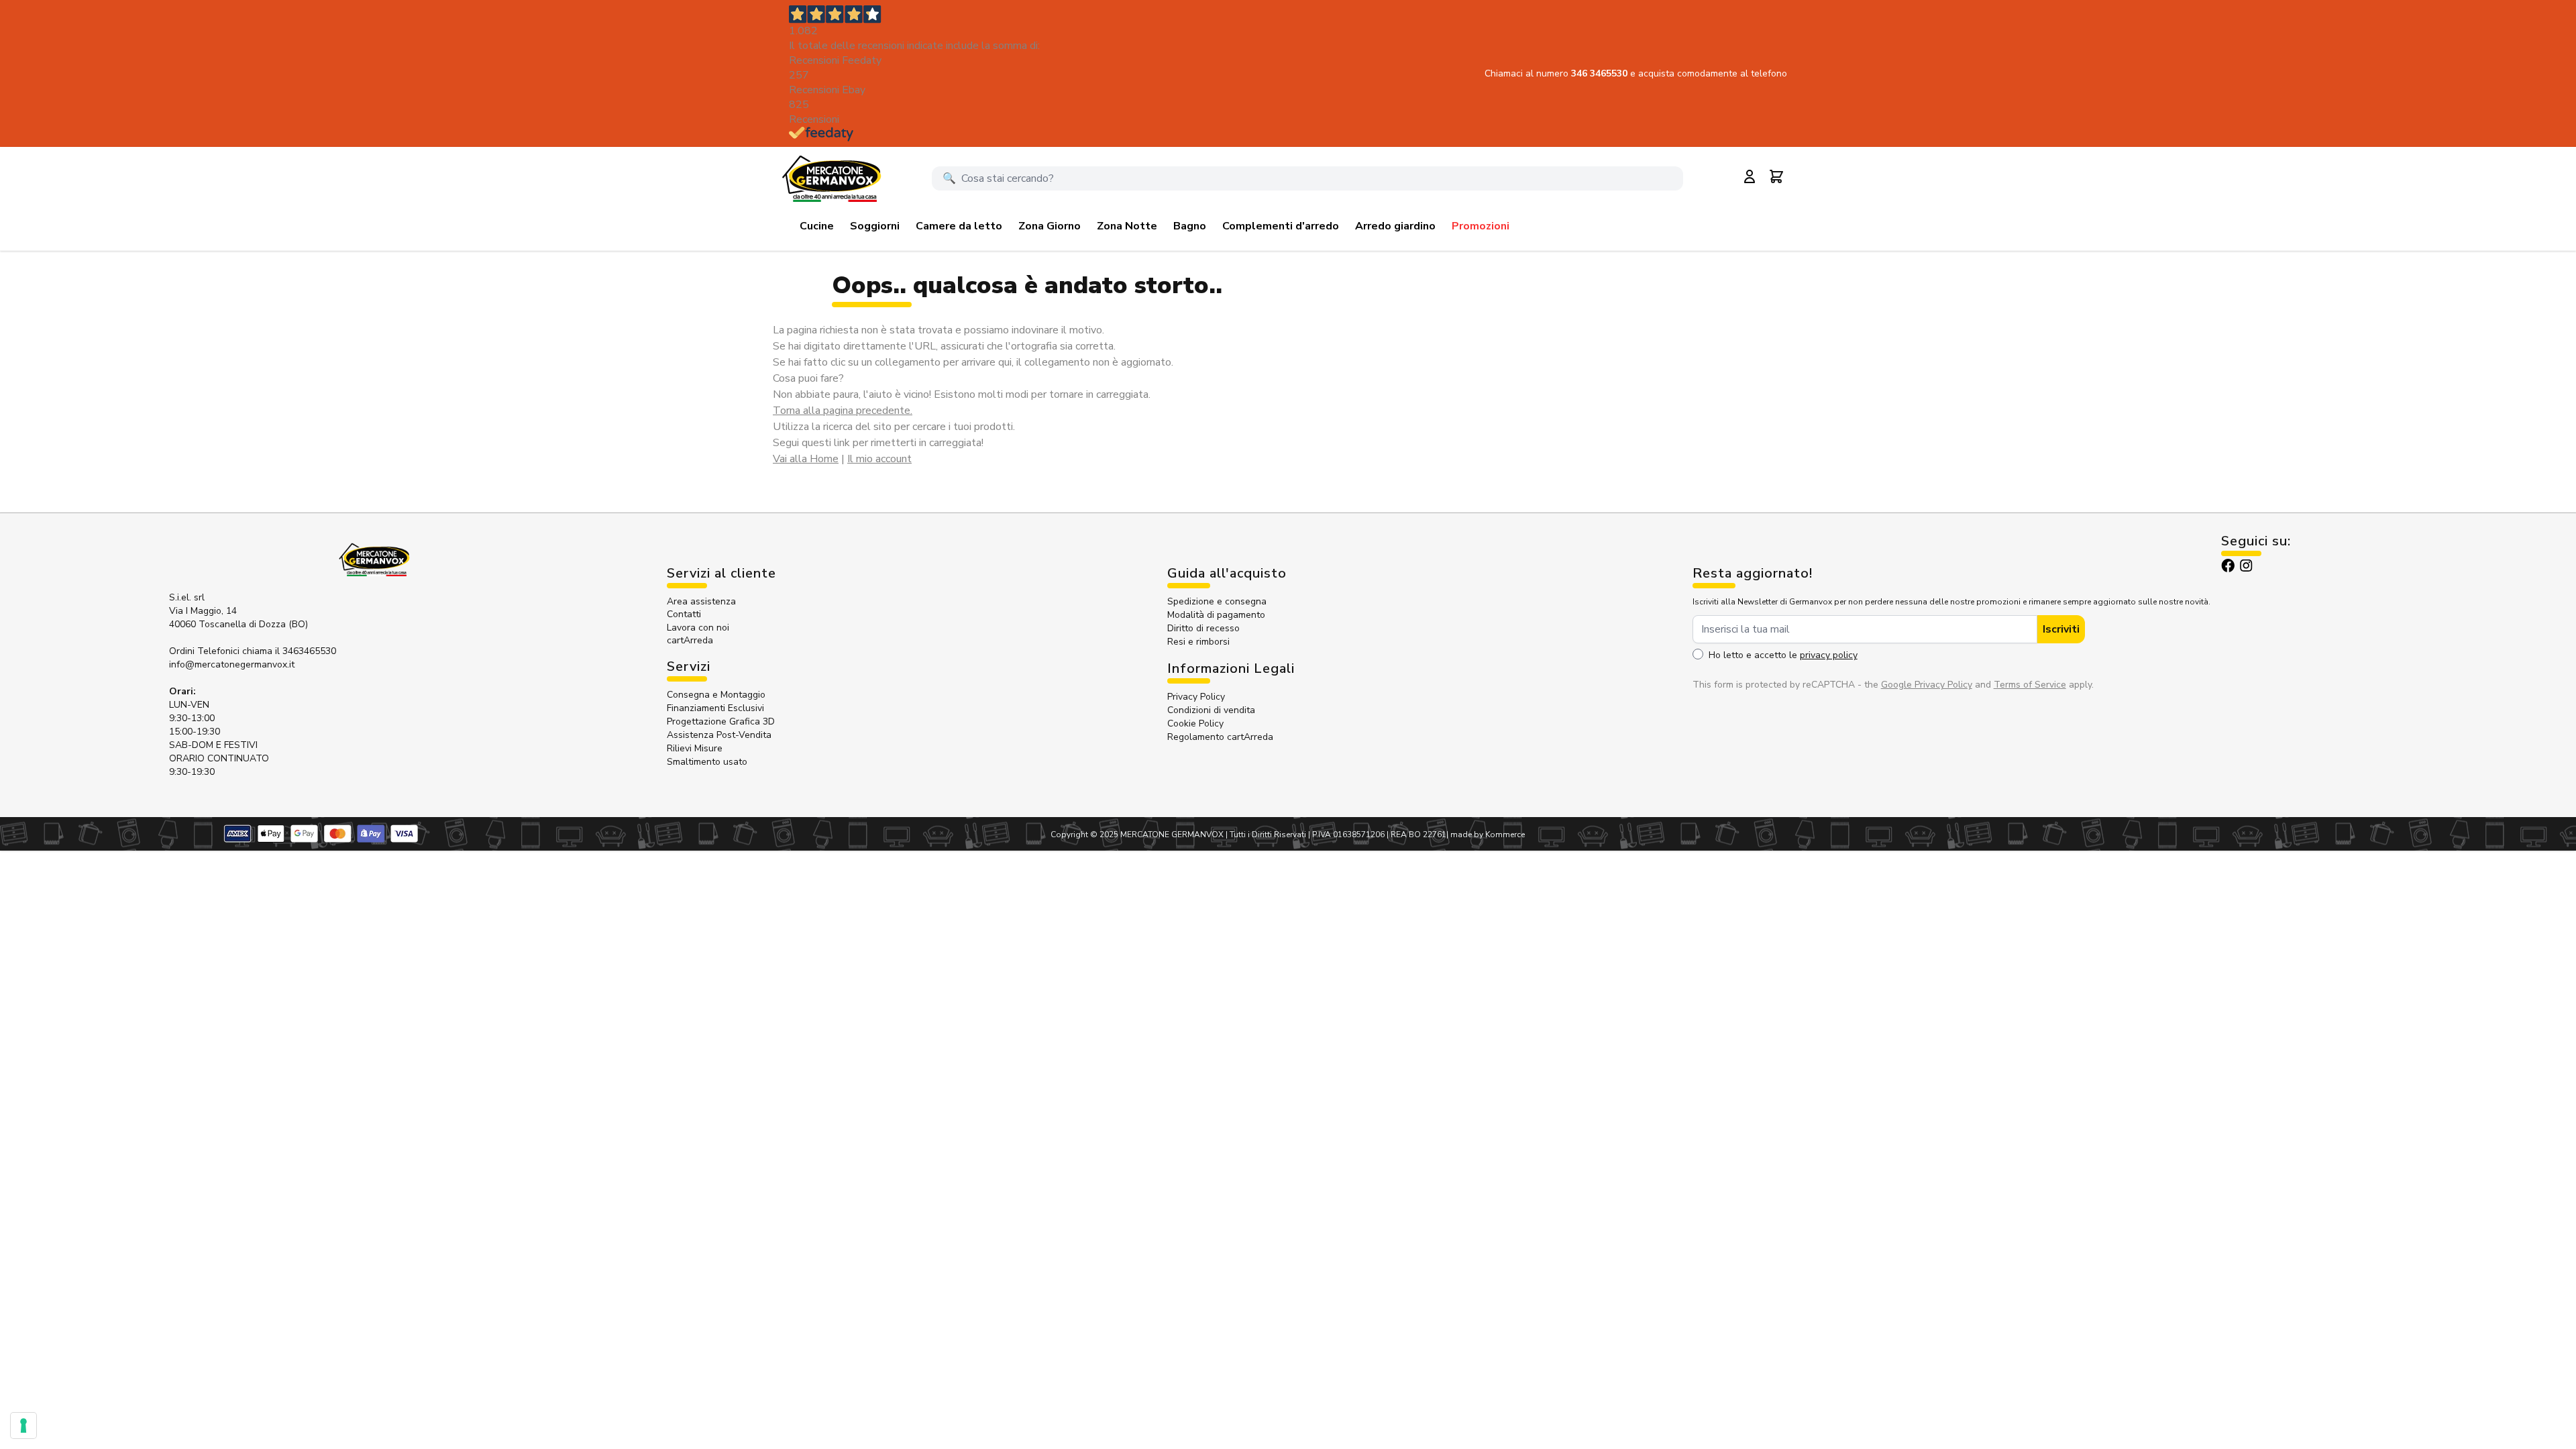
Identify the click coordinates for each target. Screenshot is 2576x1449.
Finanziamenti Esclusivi (715, 708)
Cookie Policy (1195, 723)
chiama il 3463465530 (289, 651)
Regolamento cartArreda (1220, 737)
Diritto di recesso (1203, 628)
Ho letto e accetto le (1783, 655)
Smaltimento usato (707, 762)
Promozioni (1481, 226)
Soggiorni (875, 226)
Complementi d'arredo (1281, 226)
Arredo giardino (1395, 226)
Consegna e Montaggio (716, 695)
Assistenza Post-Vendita (719, 735)
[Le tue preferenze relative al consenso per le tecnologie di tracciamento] (23, 1426)
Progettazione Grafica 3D (721, 721)
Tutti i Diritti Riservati (1268, 835)
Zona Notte (1127, 226)
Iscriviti (2061, 629)
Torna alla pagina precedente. (843, 411)
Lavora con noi (698, 628)
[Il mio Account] (1750, 176)
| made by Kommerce (1486, 835)
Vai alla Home (806, 459)
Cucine (817, 226)
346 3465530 (1601, 73)
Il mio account (879, 459)
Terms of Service (2030, 685)
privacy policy (1829, 655)
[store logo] (831, 178)
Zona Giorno (1050, 226)
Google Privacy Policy (1927, 685)
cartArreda (690, 640)
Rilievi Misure (695, 748)
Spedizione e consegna (1217, 601)
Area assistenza (703, 601)
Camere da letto (959, 226)
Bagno (1190, 226)
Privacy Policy (1196, 697)
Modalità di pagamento (1216, 615)
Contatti (684, 614)
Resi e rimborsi (1198, 642)
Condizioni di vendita (1211, 710)
